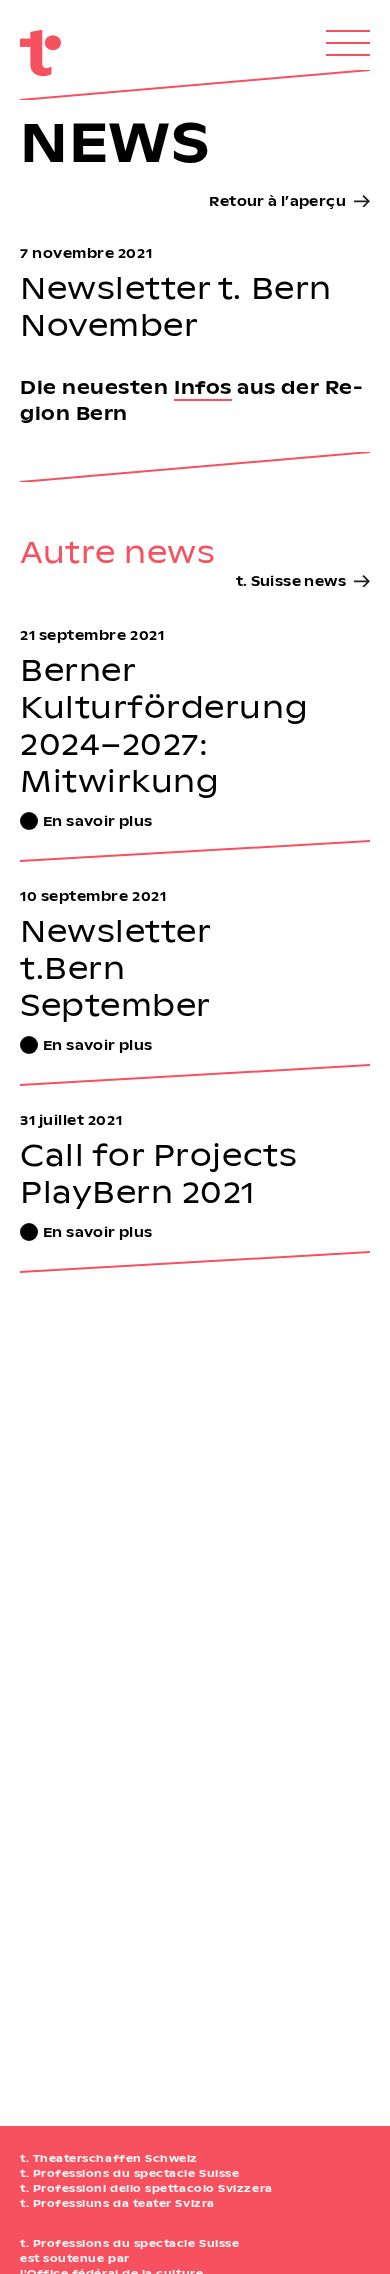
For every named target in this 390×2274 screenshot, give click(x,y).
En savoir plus (97, 820)
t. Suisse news (291, 580)
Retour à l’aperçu (277, 200)
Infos (203, 386)
